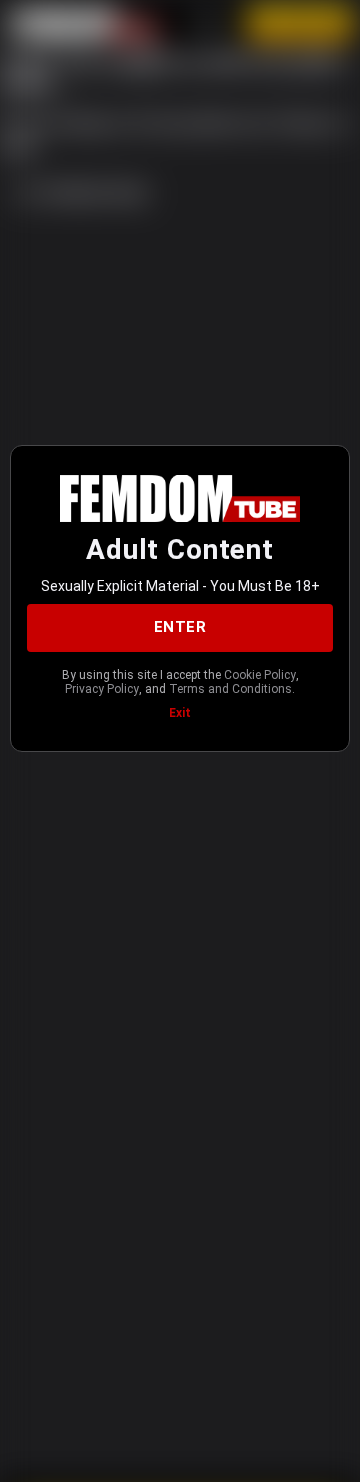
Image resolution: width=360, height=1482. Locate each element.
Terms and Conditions (230, 689)
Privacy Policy (102, 689)
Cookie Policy (260, 675)
